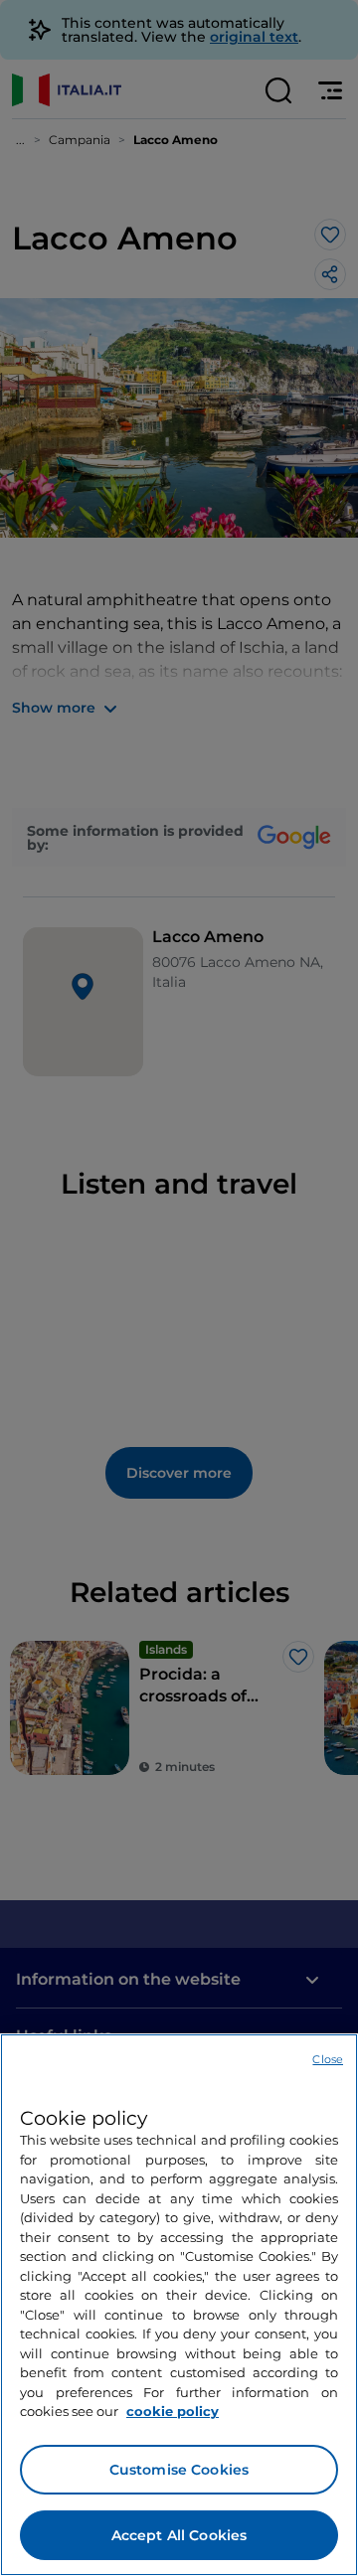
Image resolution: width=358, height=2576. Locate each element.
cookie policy (173, 2411)
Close (328, 2059)
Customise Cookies (179, 2470)
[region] (179, 2305)
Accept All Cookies (179, 2535)
